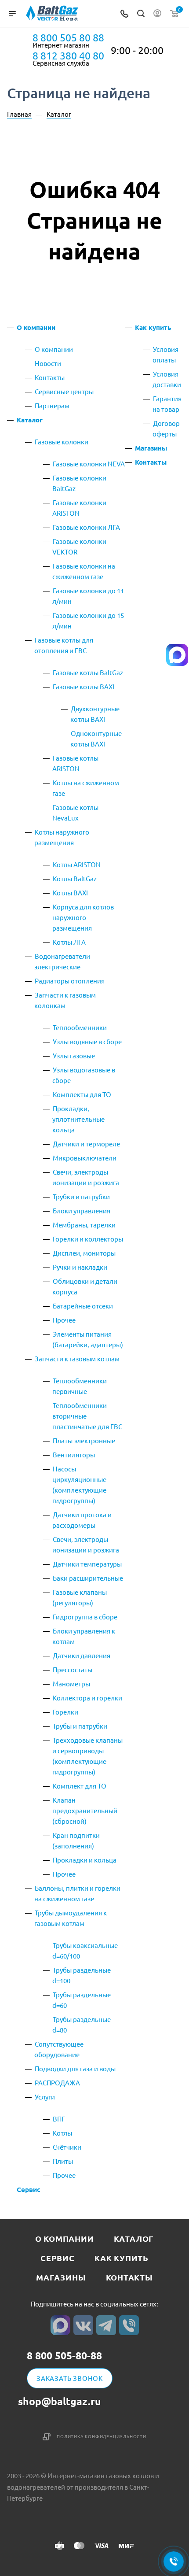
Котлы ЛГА (69, 942)
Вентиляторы (74, 1454)
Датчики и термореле (86, 1144)
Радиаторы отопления (70, 981)
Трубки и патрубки (81, 1196)
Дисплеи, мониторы (84, 1253)
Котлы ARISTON (77, 864)
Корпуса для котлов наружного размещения (83, 917)
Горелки (65, 1712)
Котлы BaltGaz (75, 878)
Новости (48, 363)
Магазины (151, 448)
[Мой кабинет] (157, 14)
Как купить (153, 327)
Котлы (62, 2133)
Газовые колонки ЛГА (86, 527)
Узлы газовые (74, 1055)
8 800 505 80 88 (68, 37)
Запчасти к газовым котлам (77, 1358)
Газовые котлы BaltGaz (88, 672)
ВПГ (59, 2119)
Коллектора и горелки (87, 1698)
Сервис (29, 2189)
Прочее (64, 1320)
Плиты (63, 2161)
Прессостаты (73, 1669)
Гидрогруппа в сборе (85, 1617)
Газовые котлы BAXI (84, 686)
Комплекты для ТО (82, 1094)
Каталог (30, 420)
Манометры (71, 1683)
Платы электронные (84, 1440)
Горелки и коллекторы (88, 1239)
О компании (36, 327)
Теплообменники (80, 1027)
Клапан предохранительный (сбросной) (85, 1810)
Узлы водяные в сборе (87, 1041)
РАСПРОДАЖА (57, 2083)
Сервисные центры (64, 391)
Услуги (45, 2097)
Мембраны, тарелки (84, 1225)
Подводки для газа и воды (75, 2068)
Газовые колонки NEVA (89, 464)
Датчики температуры (87, 1564)
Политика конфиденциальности (102, 2436)
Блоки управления (82, 1210)
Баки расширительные (88, 1578)
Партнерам (52, 405)
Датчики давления (82, 1655)
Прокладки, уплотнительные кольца (78, 1119)
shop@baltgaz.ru (60, 2401)
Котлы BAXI (70, 893)
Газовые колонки (62, 442)
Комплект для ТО (80, 1786)
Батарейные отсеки (83, 1306)
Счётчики (67, 2147)
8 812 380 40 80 (68, 55)
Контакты (50, 377)
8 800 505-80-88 (64, 2356)
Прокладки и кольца (85, 1860)
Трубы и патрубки (80, 1726)
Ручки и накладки (80, 1267)
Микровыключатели (85, 1158)
